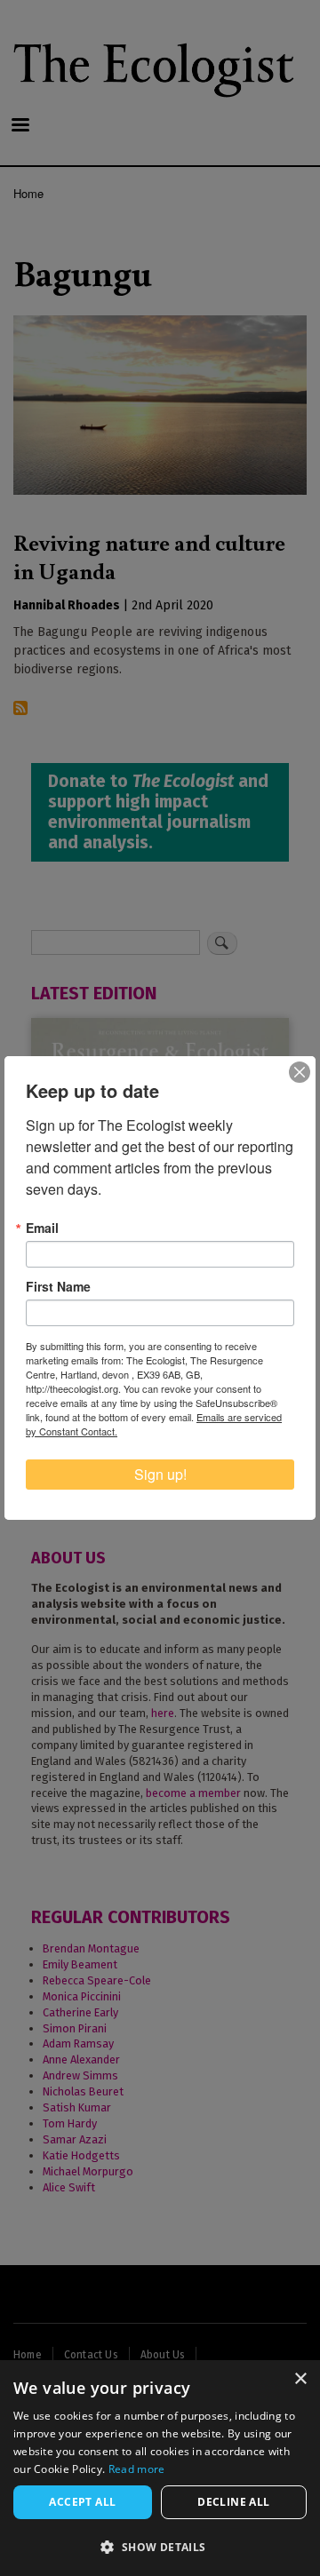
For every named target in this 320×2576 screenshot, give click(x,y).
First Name (58, 1286)
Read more (137, 2469)
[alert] (160, 2468)
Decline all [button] (233, 2502)
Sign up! (160, 1474)
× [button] (300, 2379)
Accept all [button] (82, 2502)
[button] (160, 2547)
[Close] (300, 1072)
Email (42, 1228)
